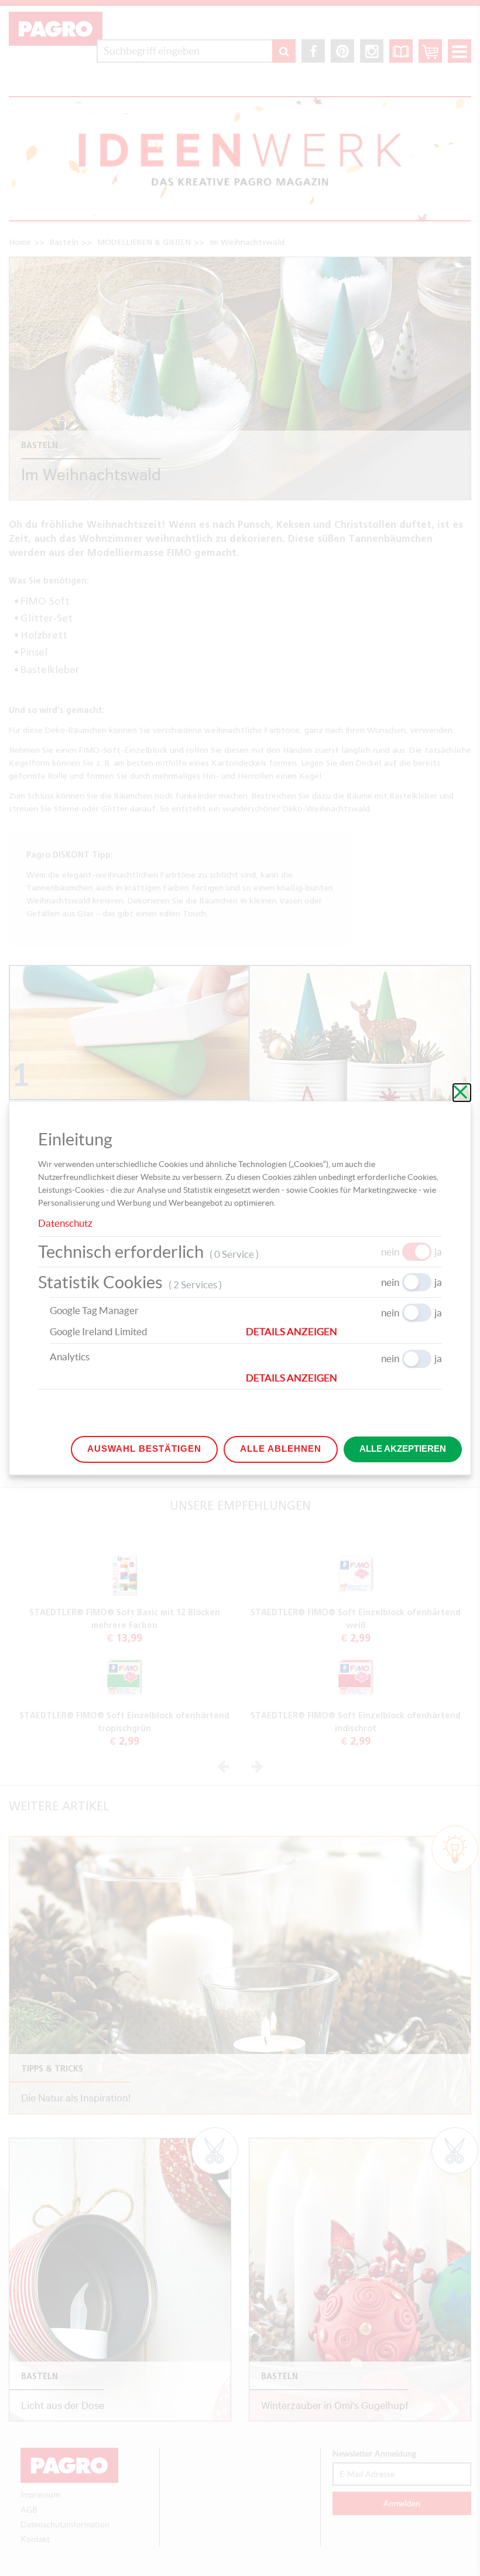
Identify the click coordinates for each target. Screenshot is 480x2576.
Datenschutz (65, 1223)
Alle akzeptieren (403, 1449)
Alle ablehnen (281, 1449)
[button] (344, 1332)
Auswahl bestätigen (144, 1449)
